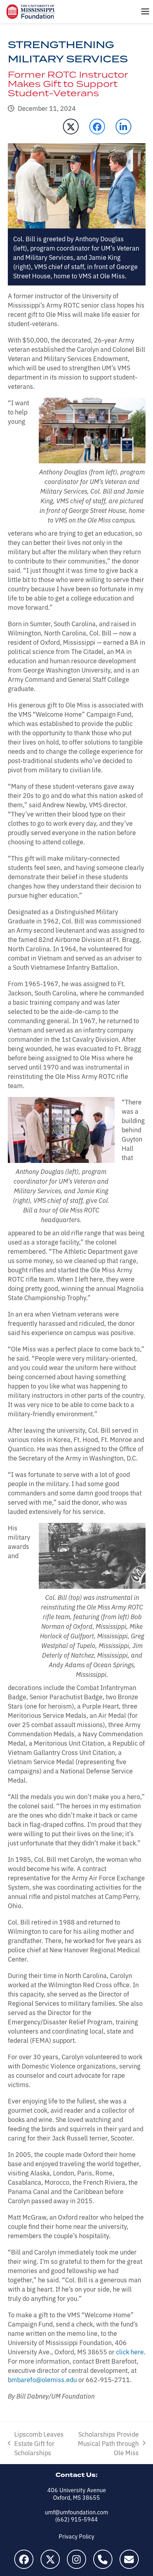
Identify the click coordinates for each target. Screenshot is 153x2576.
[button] (145, 12)
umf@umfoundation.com (76, 2512)
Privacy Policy (76, 2536)
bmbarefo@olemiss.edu (42, 2379)
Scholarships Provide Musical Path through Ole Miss (107, 2443)
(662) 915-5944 (76, 2519)
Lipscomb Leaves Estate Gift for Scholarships (36, 2443)
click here (130, 2351)
